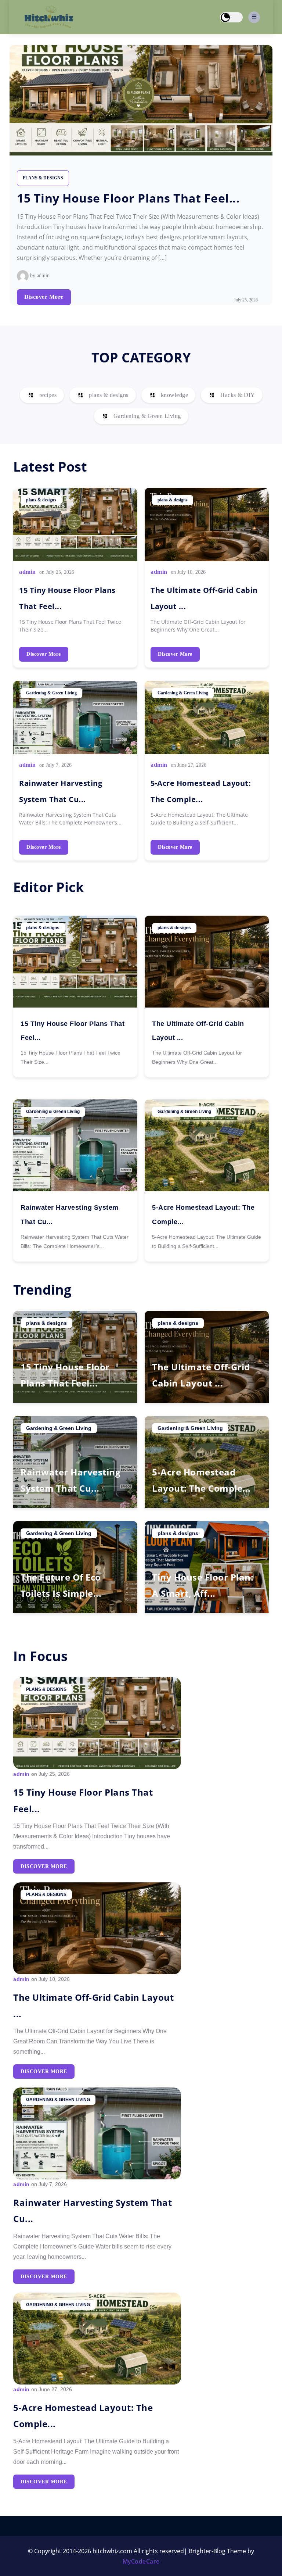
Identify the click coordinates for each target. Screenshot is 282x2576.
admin (28, 572)
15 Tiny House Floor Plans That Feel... (128, 198)
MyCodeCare (141, 2561)
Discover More (44, 297)
